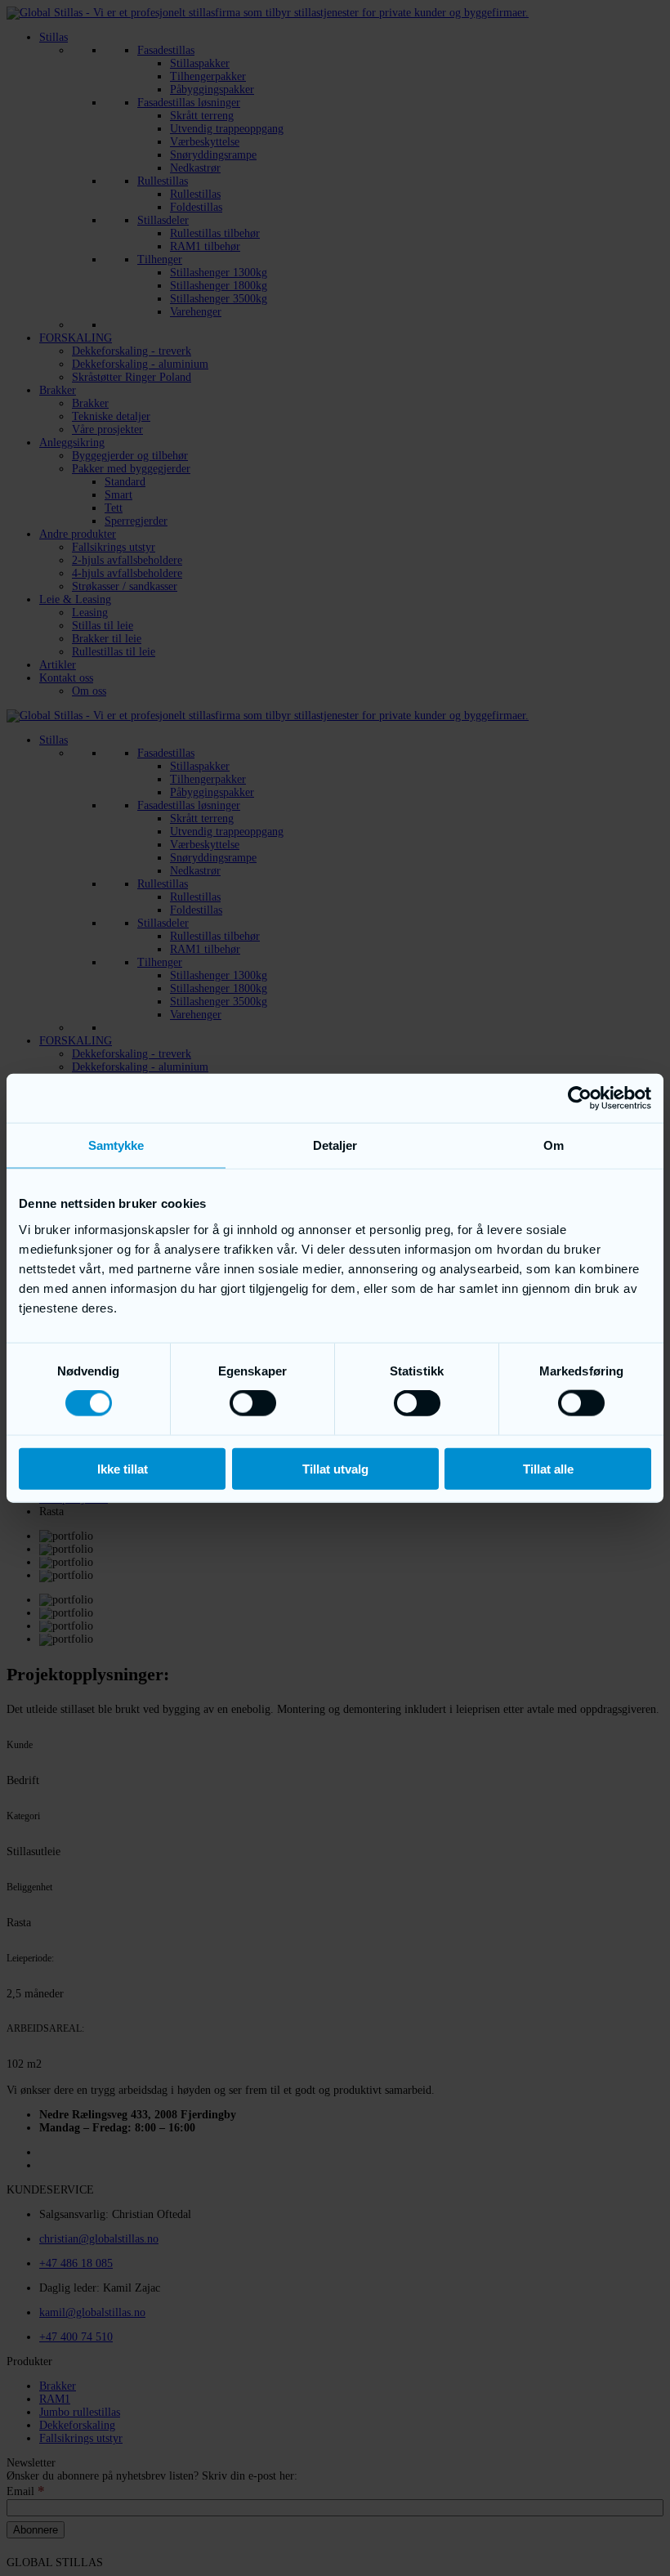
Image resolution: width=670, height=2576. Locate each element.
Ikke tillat (123, 1468)
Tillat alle (548, 1468)
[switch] (253, 1403)
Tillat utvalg (335, 1468)
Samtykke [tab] (116, 1145)
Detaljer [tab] (335, 1145)
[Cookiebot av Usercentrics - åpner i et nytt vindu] (580, 1098)
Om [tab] (554, 1145)
